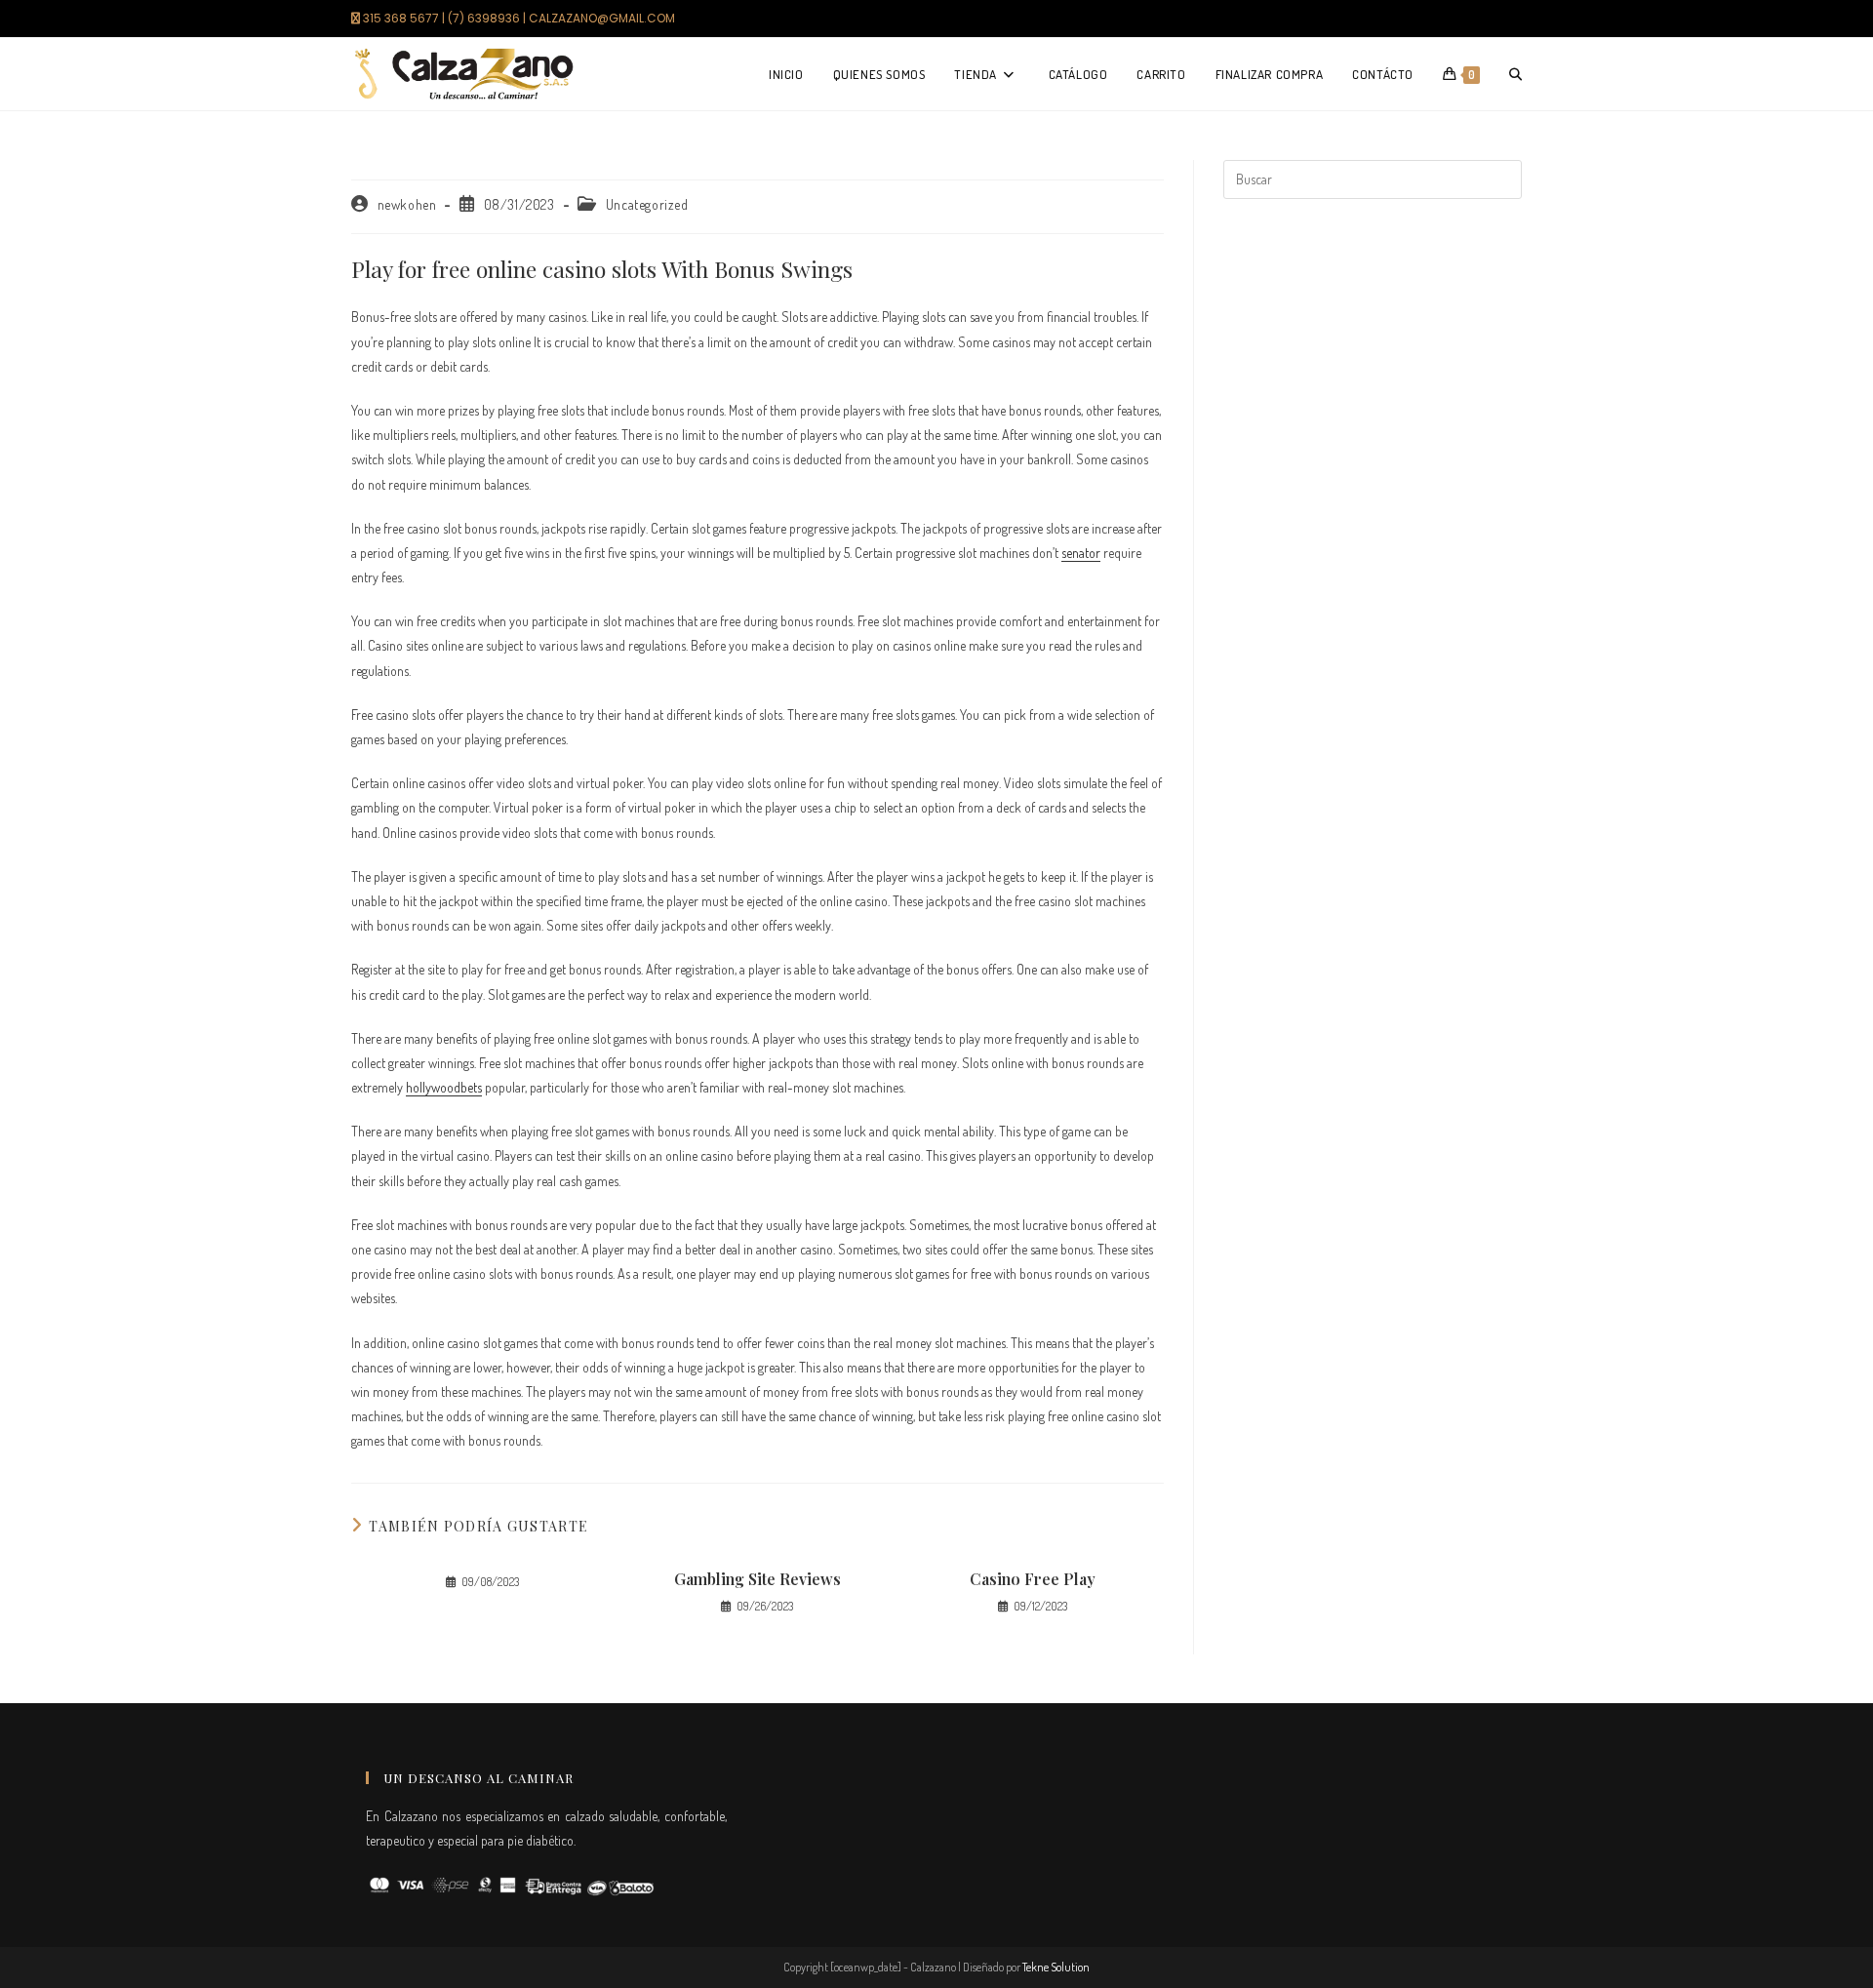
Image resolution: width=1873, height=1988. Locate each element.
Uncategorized (647, 204)
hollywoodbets (444, 1087)
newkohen (407, 204)
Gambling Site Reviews (757, 1579)
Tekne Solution (1056, 1967)
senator (1081, 553)
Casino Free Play (1033, 1579)
